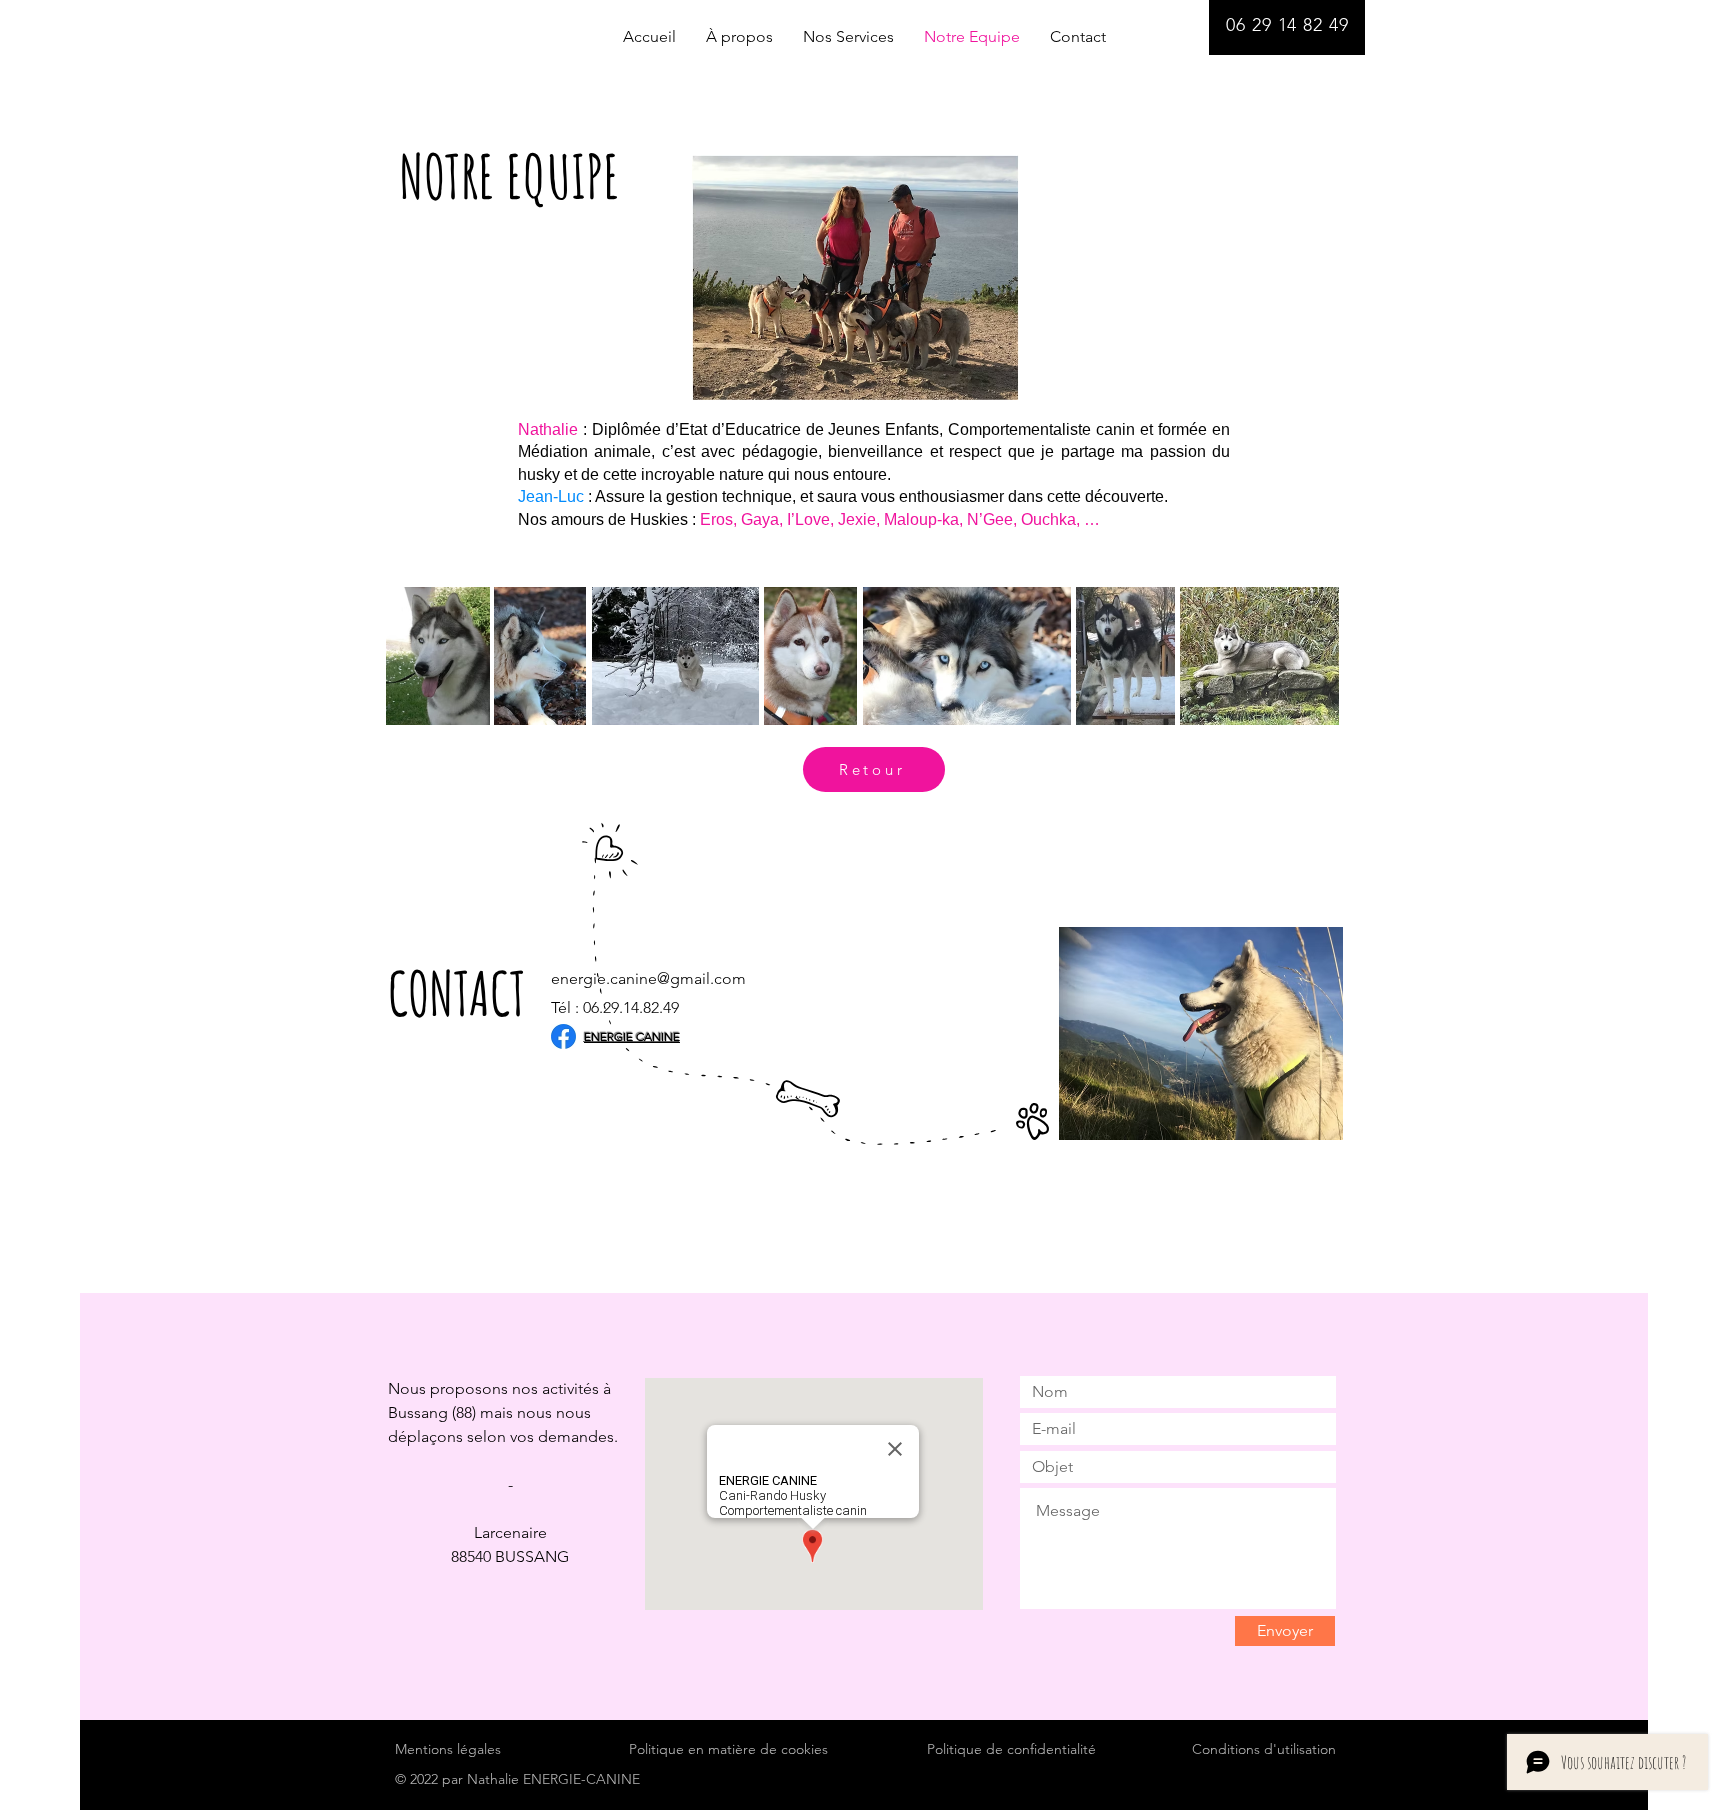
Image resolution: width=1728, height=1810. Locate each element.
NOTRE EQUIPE (509, 176)
